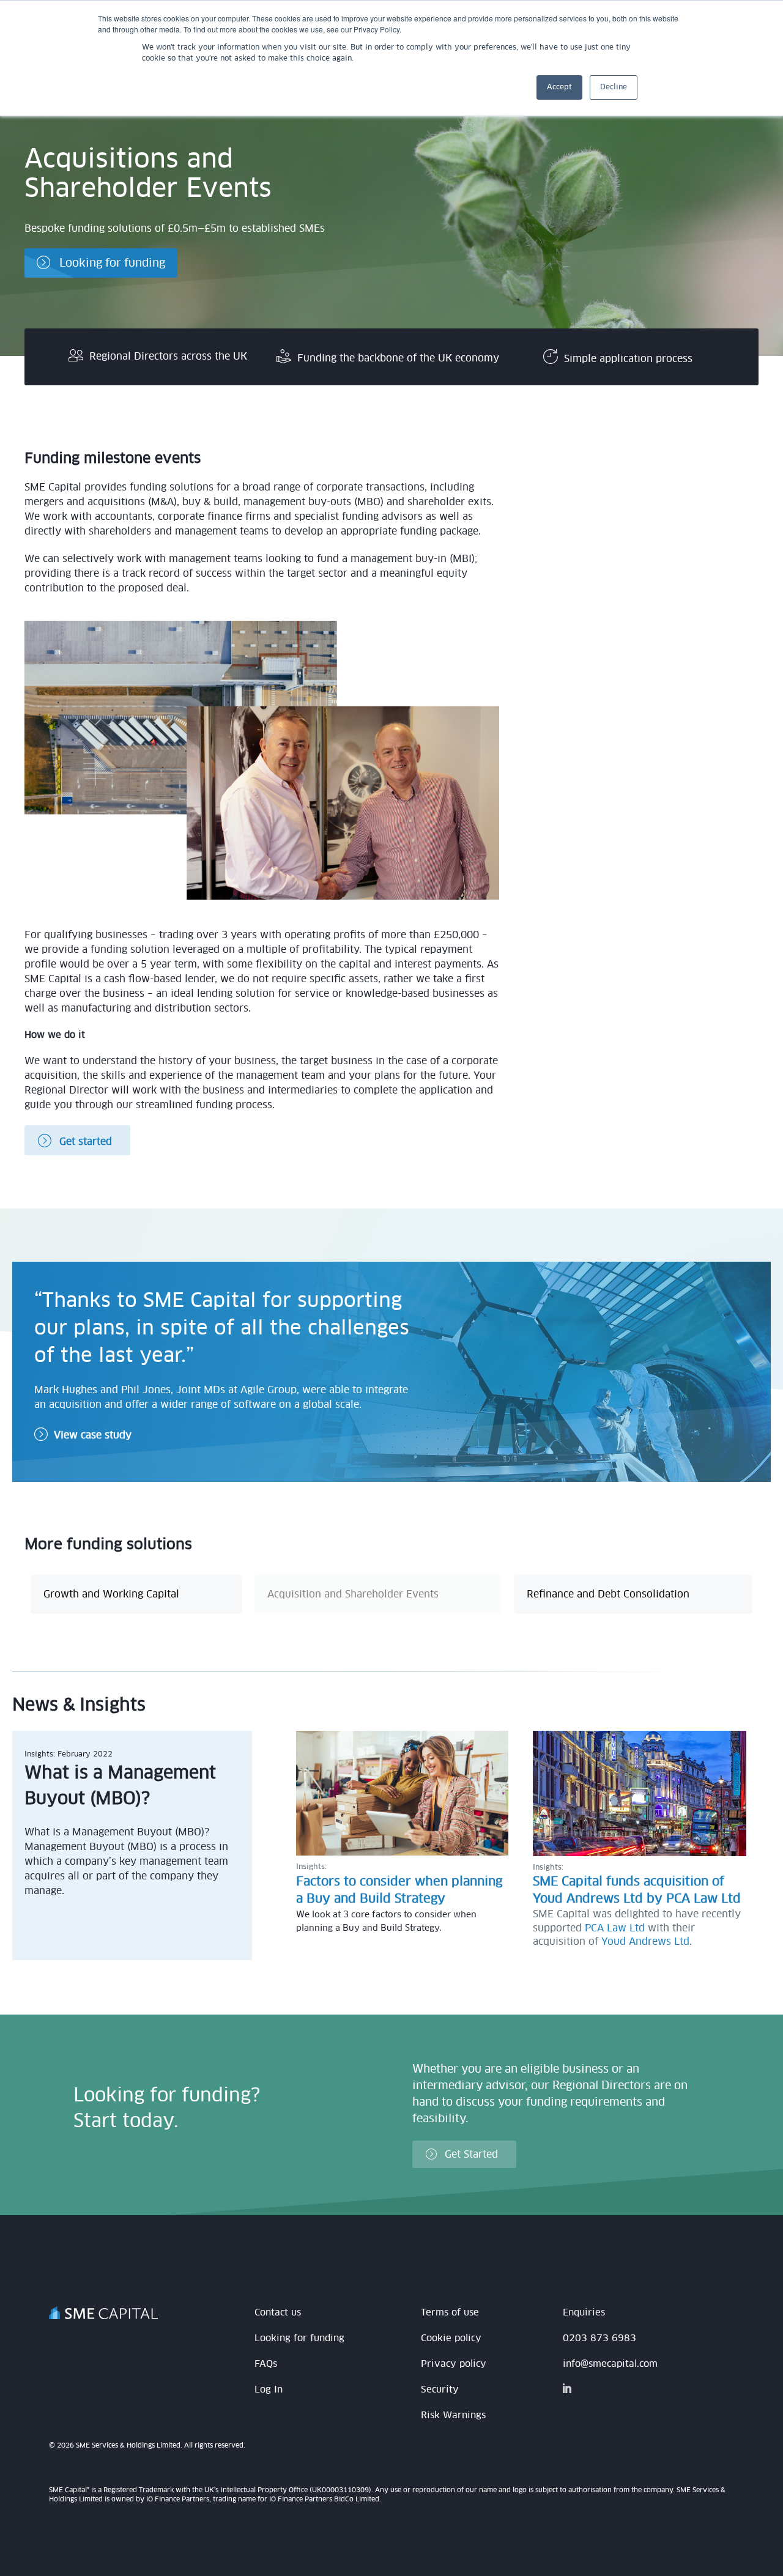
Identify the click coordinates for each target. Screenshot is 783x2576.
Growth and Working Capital (111, 1594)
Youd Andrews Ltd (645, 1942)
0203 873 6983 (599, 2338)
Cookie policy (451, 2338)
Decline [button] (614, 87)
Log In (269, 2390)
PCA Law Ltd (615, 1928)
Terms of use (450, 2313)
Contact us (278, 2313)
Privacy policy (454, 2364)
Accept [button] (559, 87)
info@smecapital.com (610, 2364)
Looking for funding (299, 2338)
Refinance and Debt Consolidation (608, 1594)
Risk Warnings (453, 2415)
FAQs (266, 2364)
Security (440, 2390)
